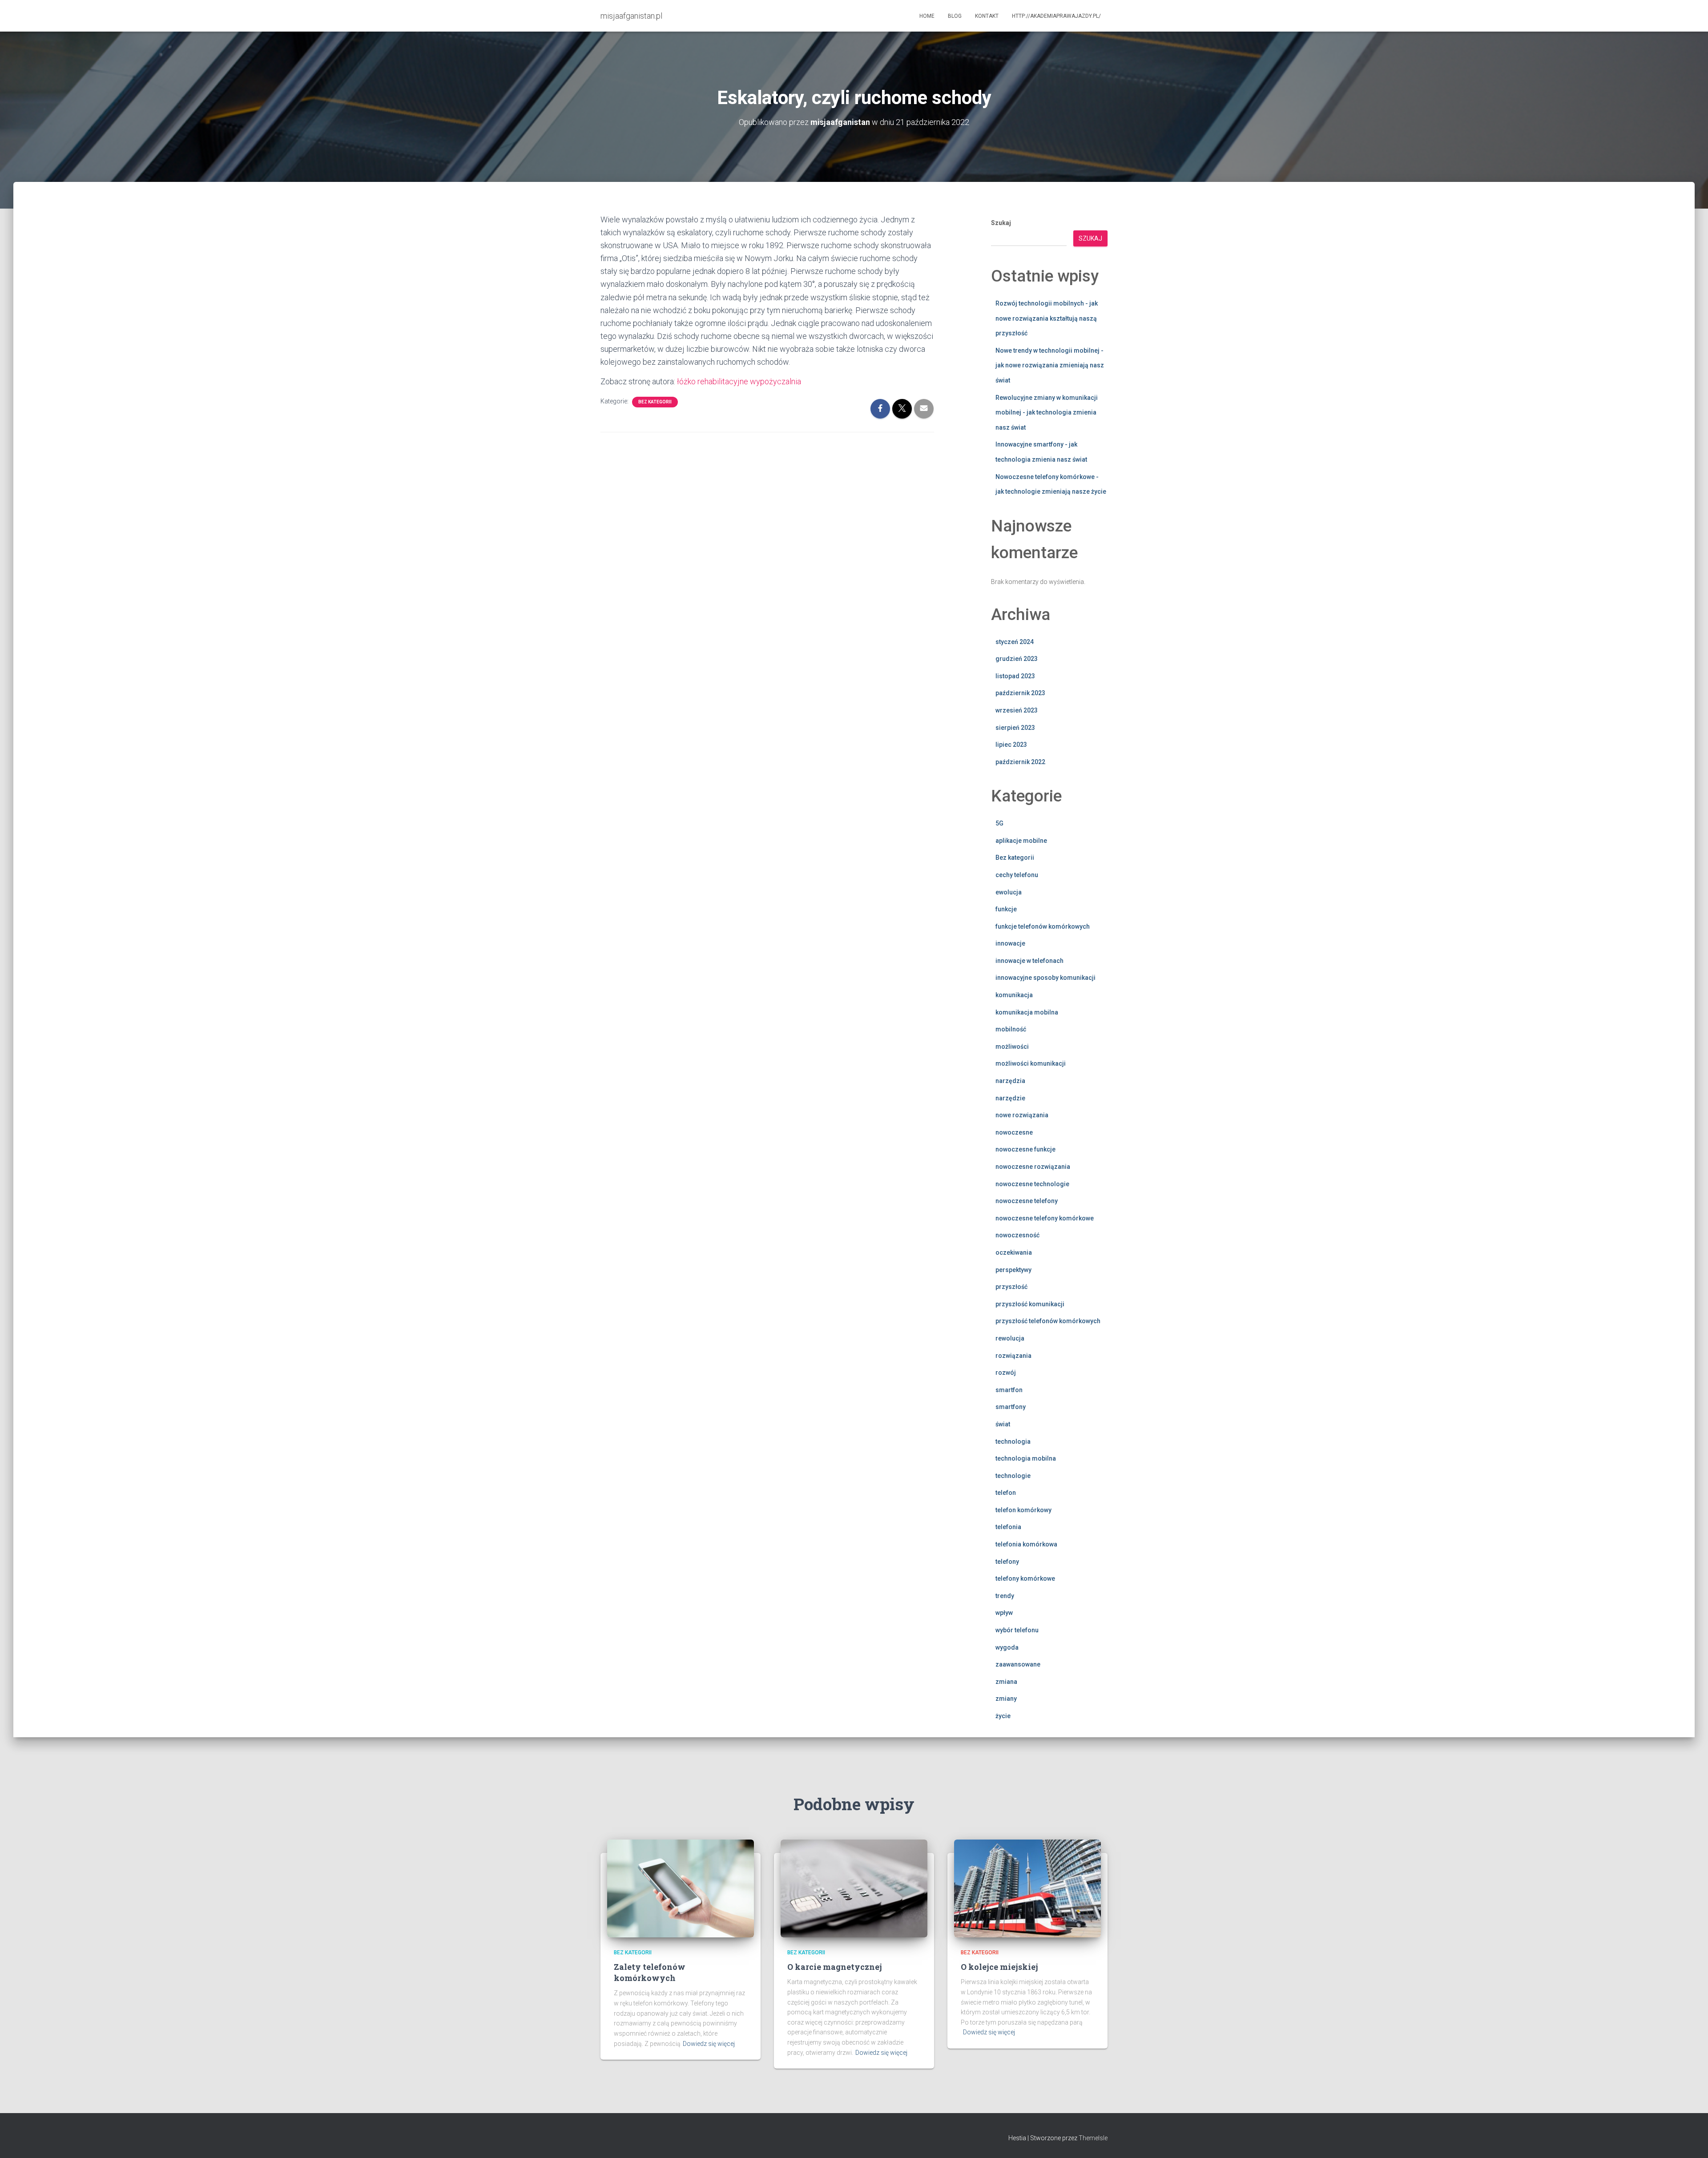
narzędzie (1010, 1098)
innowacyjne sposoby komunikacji (1045, 978)
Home (927, 16)
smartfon (1009, 1390)
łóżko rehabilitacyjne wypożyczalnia (739, 381)
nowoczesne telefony (1027, 1201)
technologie (1013, 1476)
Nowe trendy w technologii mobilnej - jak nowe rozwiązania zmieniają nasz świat (1050, 365)
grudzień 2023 (1017, 659)
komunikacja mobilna (1027, 1012)
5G (999, 823)
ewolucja (1009, 892)
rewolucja (1010, 1338)
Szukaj (1001, 223)
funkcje (1006, 909)
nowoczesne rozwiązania (1033, 1167)
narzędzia (1010, 1081)
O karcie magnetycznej (835, 1967)
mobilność (1011, 1029)
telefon (1006, 1493)
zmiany (1006, 1699)
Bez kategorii (655, 402)
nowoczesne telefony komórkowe (1045, 1218)
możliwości (1012, 1047)
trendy (1005, 1596)
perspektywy (1013, 1270)
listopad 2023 (1015, 676)
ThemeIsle (1093, 2138)
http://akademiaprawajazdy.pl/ (1056, 16)
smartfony (1011, 1407)
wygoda (1007, 1647)
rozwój (1006, 1373)
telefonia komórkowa (1026, 1544)
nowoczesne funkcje (1025, 1149)
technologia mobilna (1026, 1458)
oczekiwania (1014, 1252)
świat (1003, 1424)
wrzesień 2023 (1017, 710)
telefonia (1008, 1527)
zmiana (1006, 1682)
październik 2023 (1020, 693)
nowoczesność (1017, 1235)
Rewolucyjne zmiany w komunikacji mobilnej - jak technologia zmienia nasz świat (1047, 413)
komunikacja (1014, 995)
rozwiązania (1013, 1356)
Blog (955, 16)
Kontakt (987, 16)
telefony (1007, 1562)
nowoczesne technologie (1032, 1184)
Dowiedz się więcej (709, 2044)
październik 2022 (1020, 762)
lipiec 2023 (1011, 745)
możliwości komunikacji (1031, 1063)
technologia (1013, 1441)
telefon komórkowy (1023, 1510)
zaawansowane (1018, 1664)
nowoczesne (1014, 1132)
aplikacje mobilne (1021, 841)
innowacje (1010, 943)
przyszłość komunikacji (1030, 1304)
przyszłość (1011, 1287)
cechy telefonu (1017, 875)
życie (1003, 1716)
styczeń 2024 (1015, 642)
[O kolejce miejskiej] (1027, 1888)
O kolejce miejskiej (999, 1967)
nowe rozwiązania (1022, 1115)
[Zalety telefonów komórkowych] (681, 1888)
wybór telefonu (1017, 1630)
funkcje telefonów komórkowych (1043, 926)
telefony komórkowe (1025, 1578)
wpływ (1004, 1613)
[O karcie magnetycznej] (854, 1888)
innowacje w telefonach (1029, 961)
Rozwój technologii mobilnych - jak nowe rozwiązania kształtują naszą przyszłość (1047, 318)
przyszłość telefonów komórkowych (1048, 1321)
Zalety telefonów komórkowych (650, 1972)
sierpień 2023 (1015, 728)
